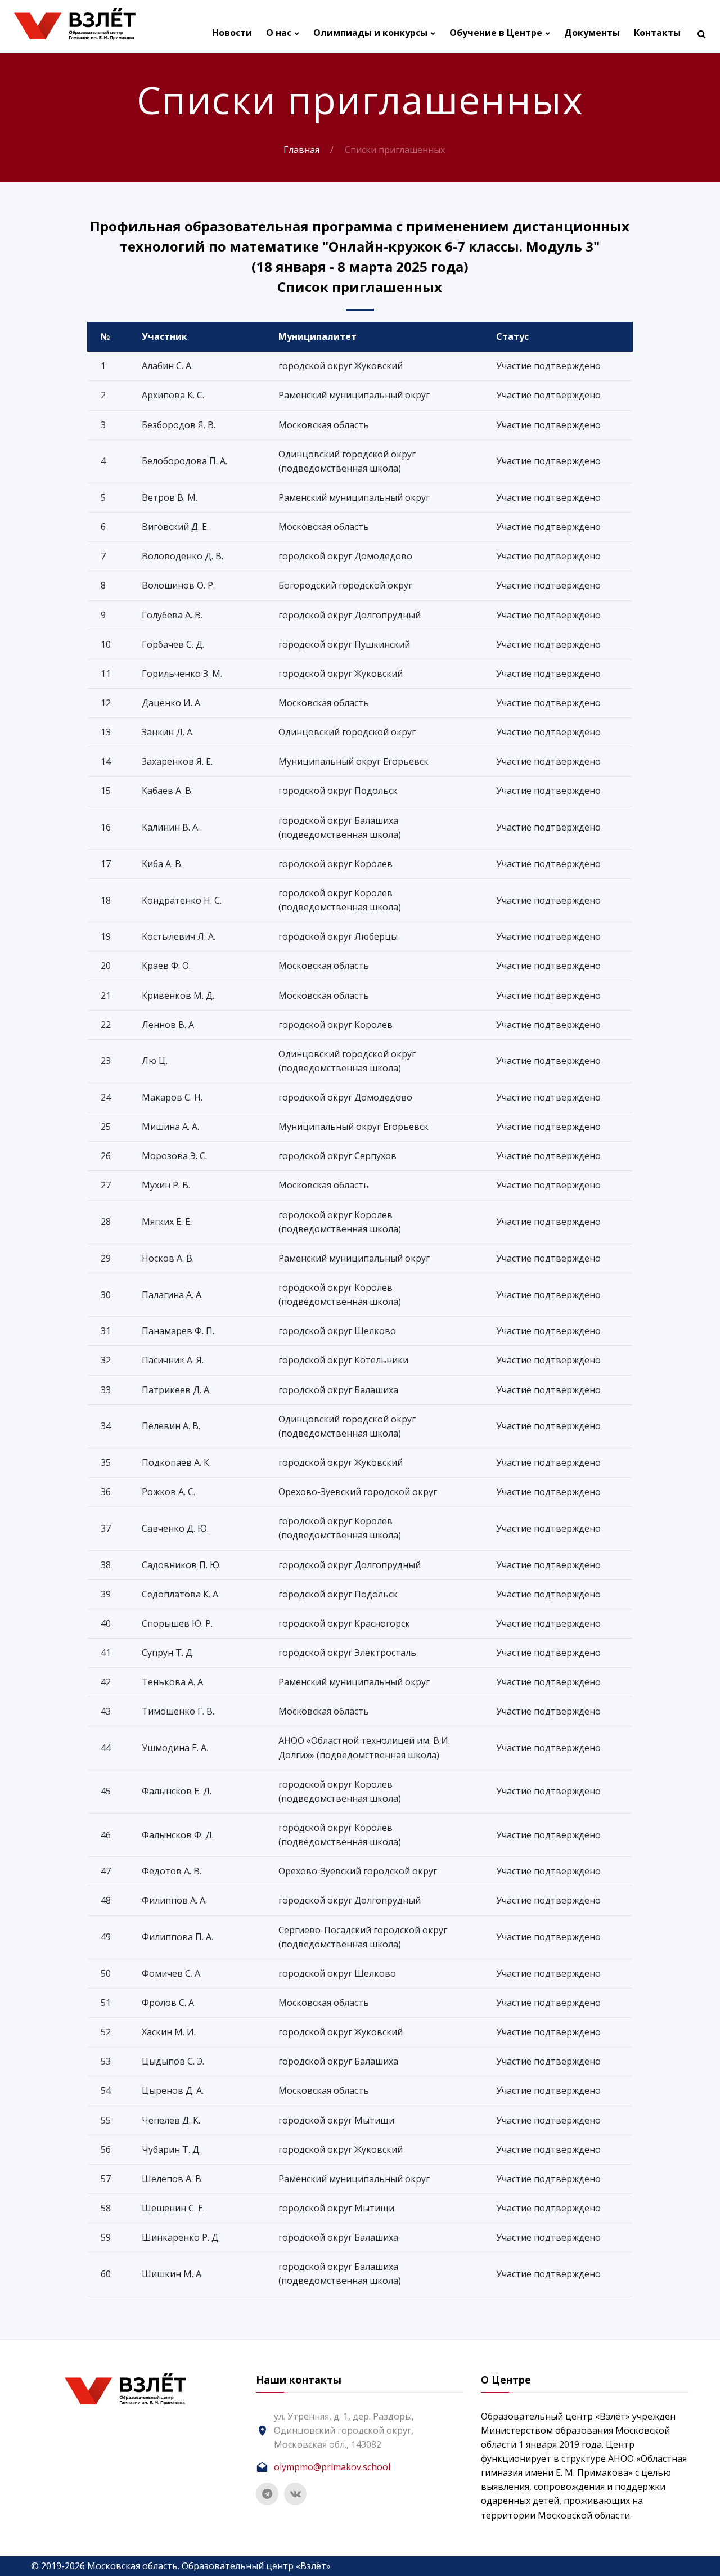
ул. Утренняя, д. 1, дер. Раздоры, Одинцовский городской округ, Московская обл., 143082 (344, 2430)
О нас (279, 33)
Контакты (657, 33)
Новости (232, 33)
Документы (592, 33)
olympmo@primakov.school (332, 2467)
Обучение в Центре (496, 33)
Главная (301, 150)
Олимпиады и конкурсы (370, 33)
